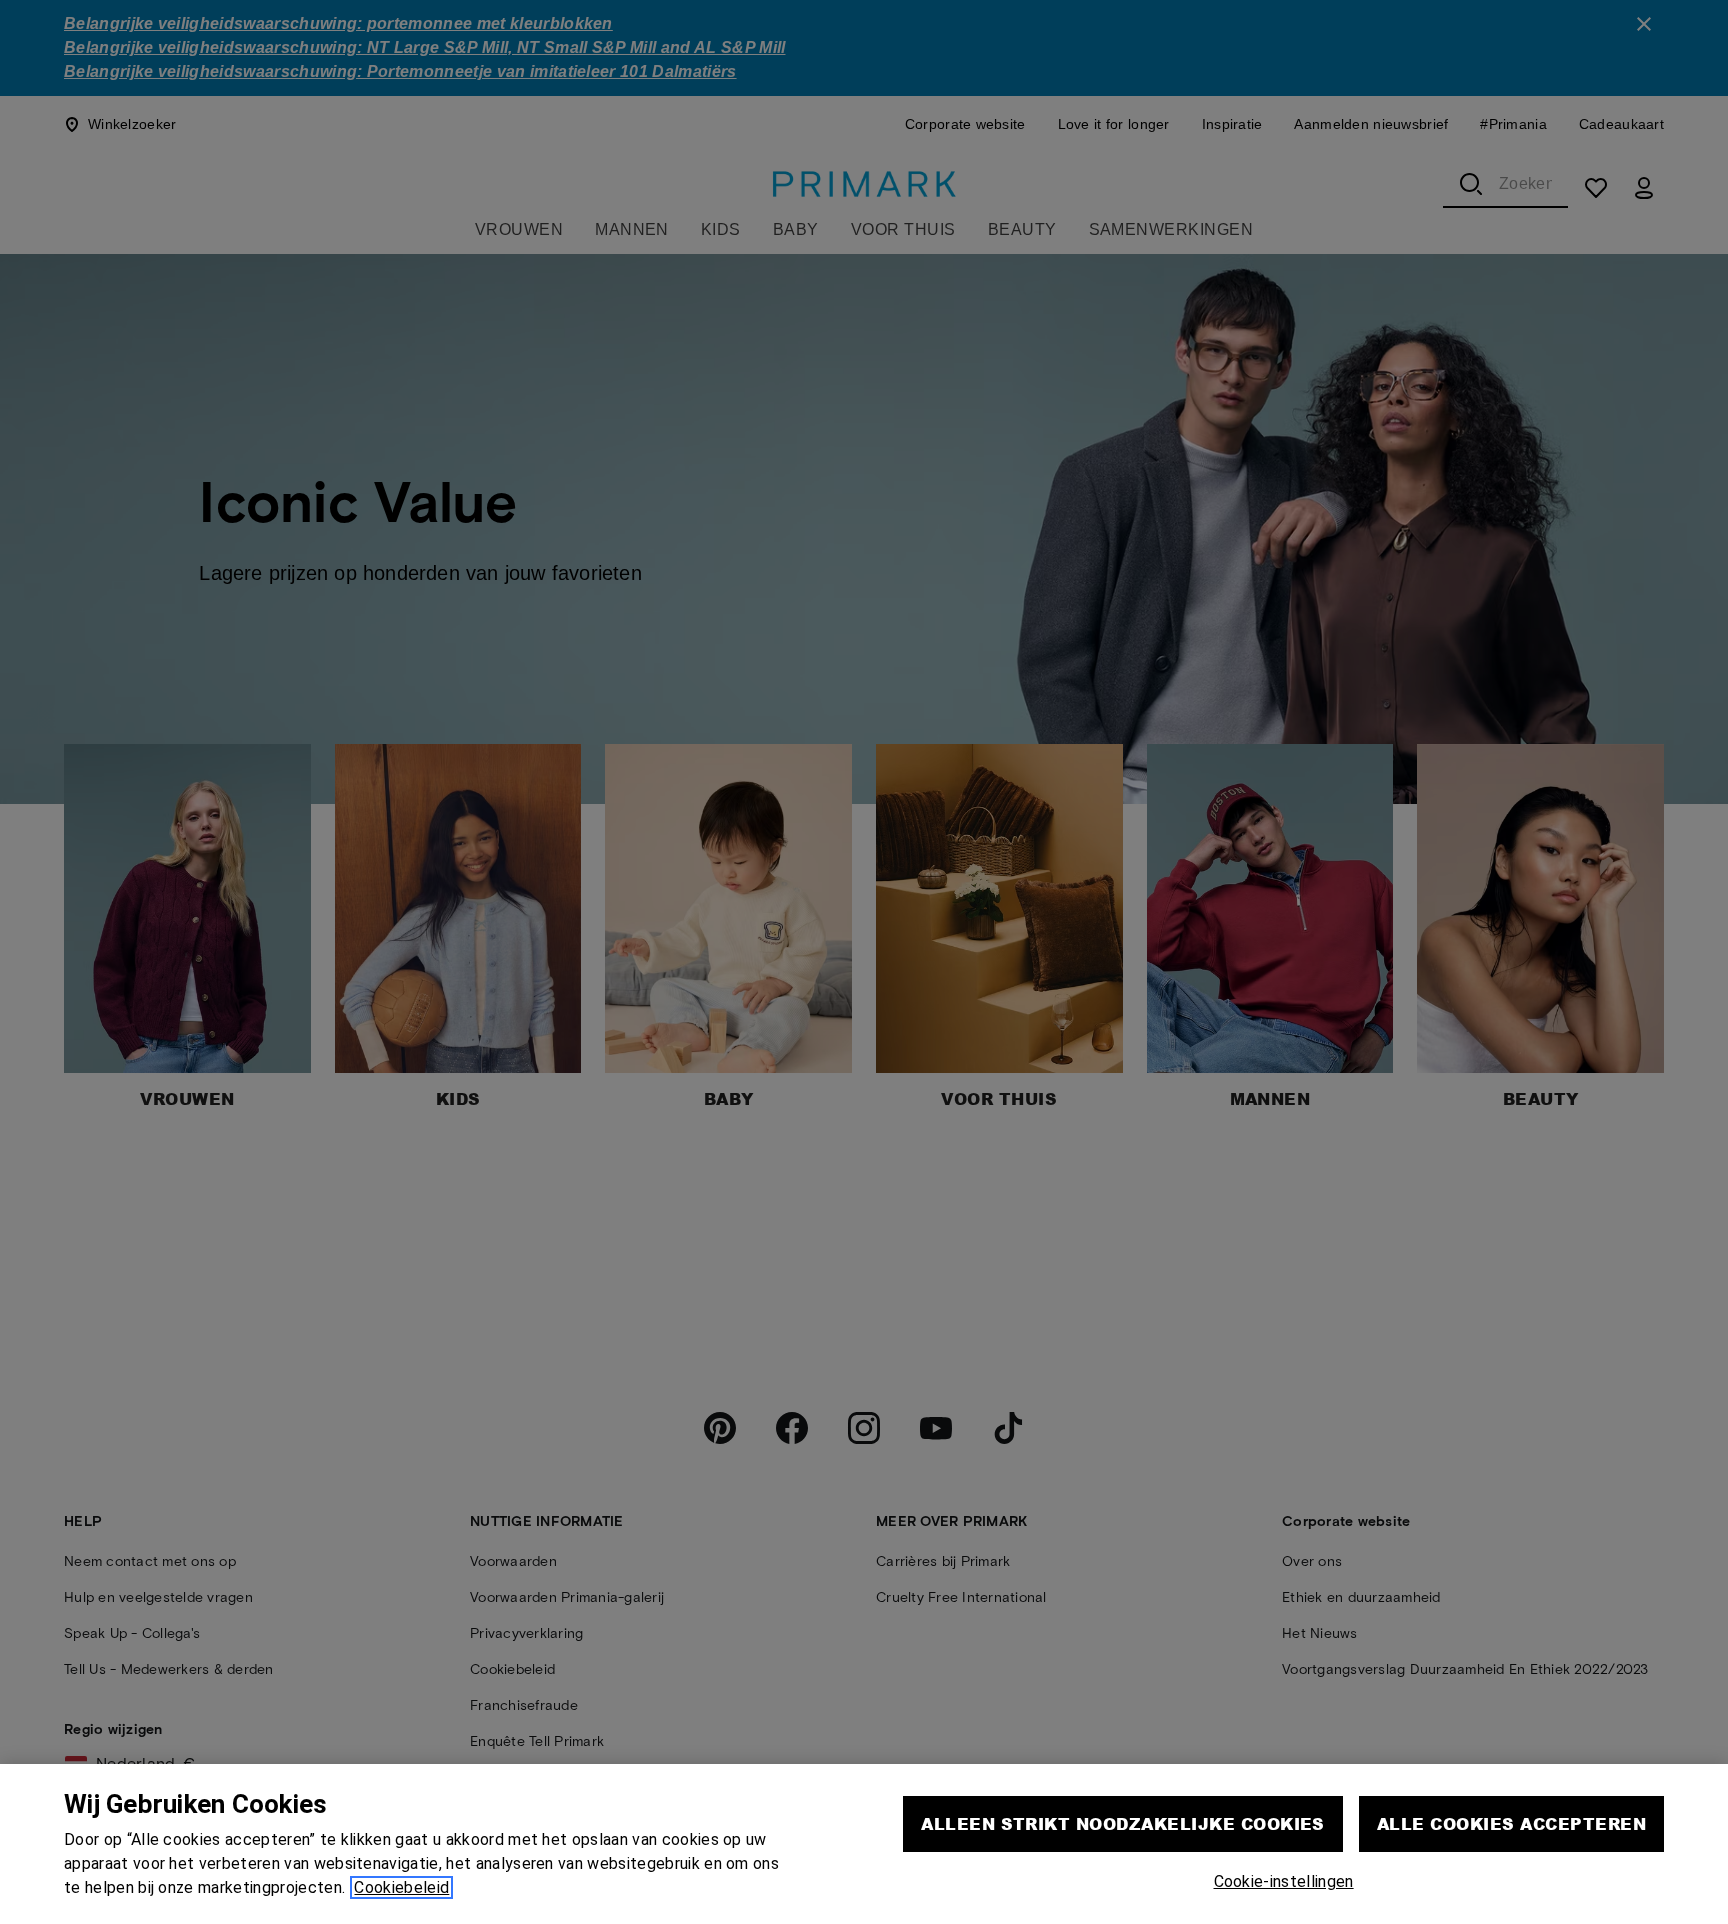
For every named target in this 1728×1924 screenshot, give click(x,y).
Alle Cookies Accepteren (1511, 1823)
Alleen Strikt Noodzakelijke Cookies (1123, 1823)
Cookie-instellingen (1284, 1881)
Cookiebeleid (401, 1887)
